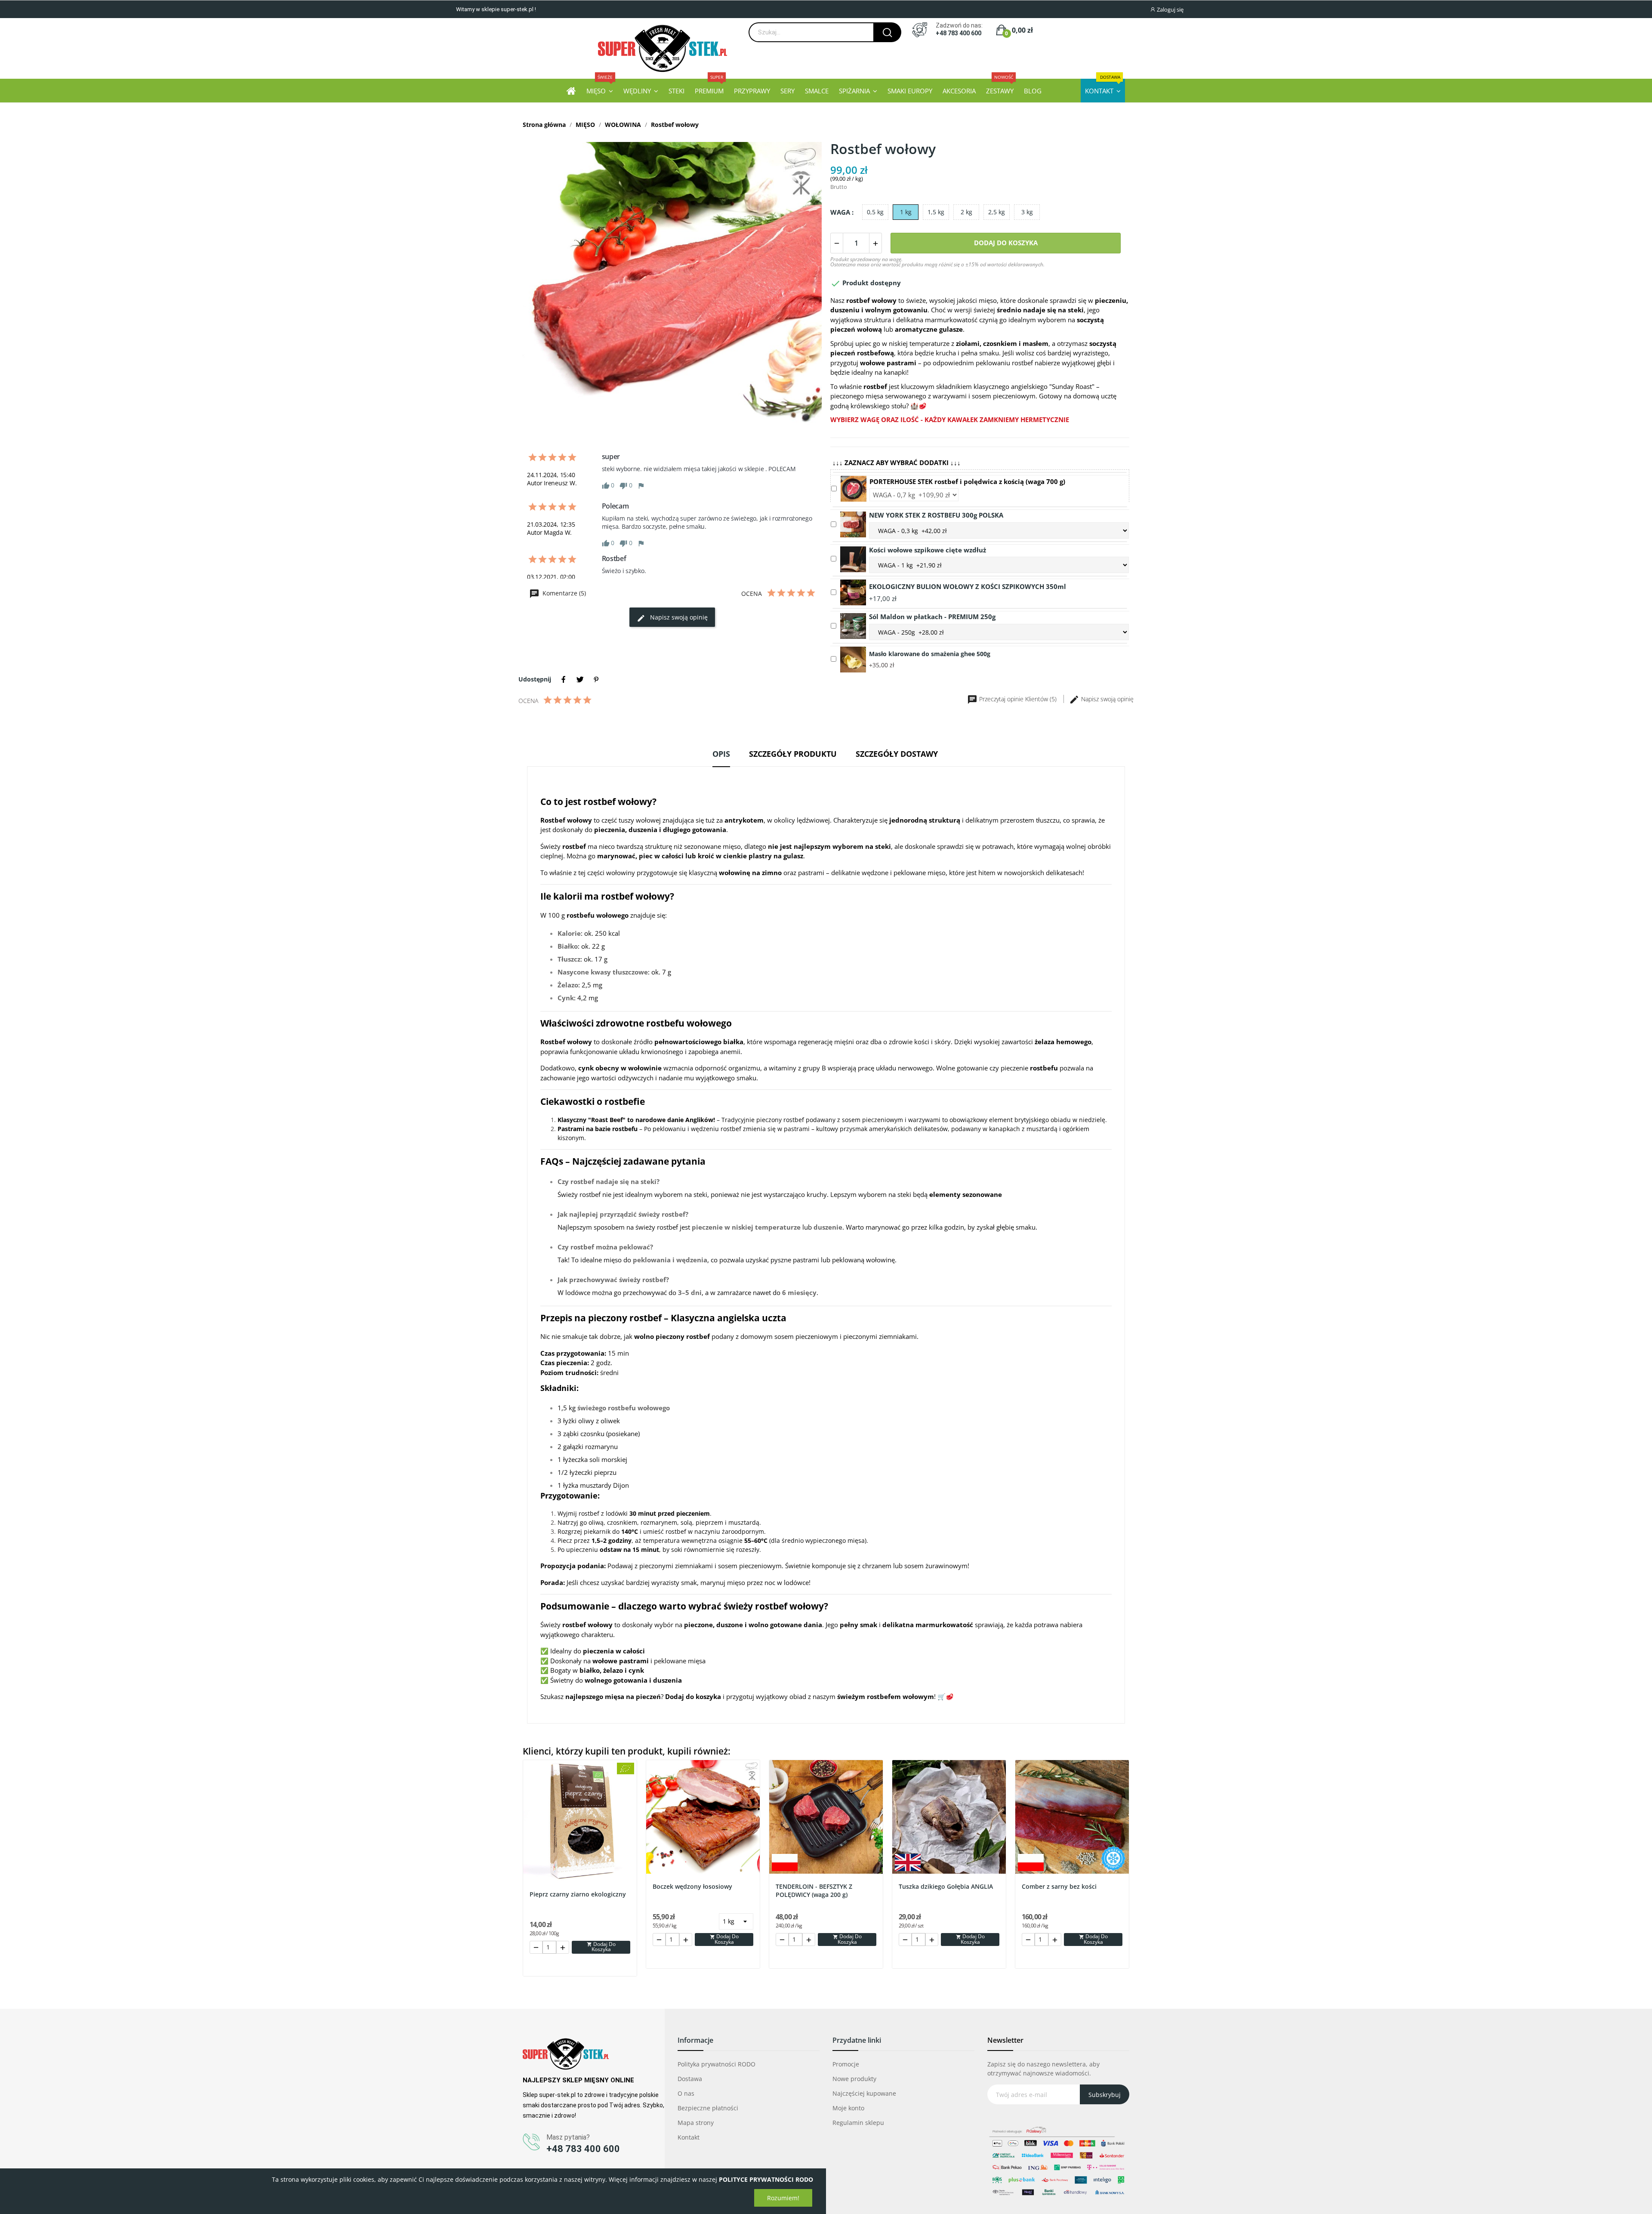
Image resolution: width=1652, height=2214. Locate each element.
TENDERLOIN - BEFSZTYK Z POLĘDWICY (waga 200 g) (814, 1891)
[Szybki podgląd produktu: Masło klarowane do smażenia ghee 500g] (853, 659)
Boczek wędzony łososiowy (692, 1886)
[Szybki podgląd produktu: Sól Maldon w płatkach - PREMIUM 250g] (853, 625)
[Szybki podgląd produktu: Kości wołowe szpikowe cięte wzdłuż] (853, 558)
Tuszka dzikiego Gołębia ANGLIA (946, 1886)
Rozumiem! (783, 2198)
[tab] (721, 757)
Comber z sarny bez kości (1059, 1886)
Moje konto (848, 2108)
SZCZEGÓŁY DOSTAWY (897, 754)
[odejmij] (837, 243)
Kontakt (689, 2137)
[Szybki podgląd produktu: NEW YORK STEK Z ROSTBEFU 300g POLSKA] (853, 524)
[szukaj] (887, 32)
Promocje (846, 2064)
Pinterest (596, 679)
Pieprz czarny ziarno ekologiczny (578, 1894)
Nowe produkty (854, 2079)
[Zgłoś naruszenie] (641, 485)
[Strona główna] (571, 91)
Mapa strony (696, 2123)
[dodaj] (875, 243)
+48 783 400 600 (959, 33)
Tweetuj (580, 679)
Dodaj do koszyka (1006, 243)
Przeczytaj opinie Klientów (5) (1018, 699)
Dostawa (690, 2079)
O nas (686, 2093)
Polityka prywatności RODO (717, 2064)
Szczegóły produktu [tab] (793, 754)
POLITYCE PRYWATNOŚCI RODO (766, 2179)
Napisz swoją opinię (678, 617)
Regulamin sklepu (858, 2123)
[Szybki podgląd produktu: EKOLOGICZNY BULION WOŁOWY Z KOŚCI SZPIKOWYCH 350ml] (853, 592)
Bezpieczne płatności (708, 2108)
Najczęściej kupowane (864, 2093)
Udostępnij (564, 679)
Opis (721, 754)
